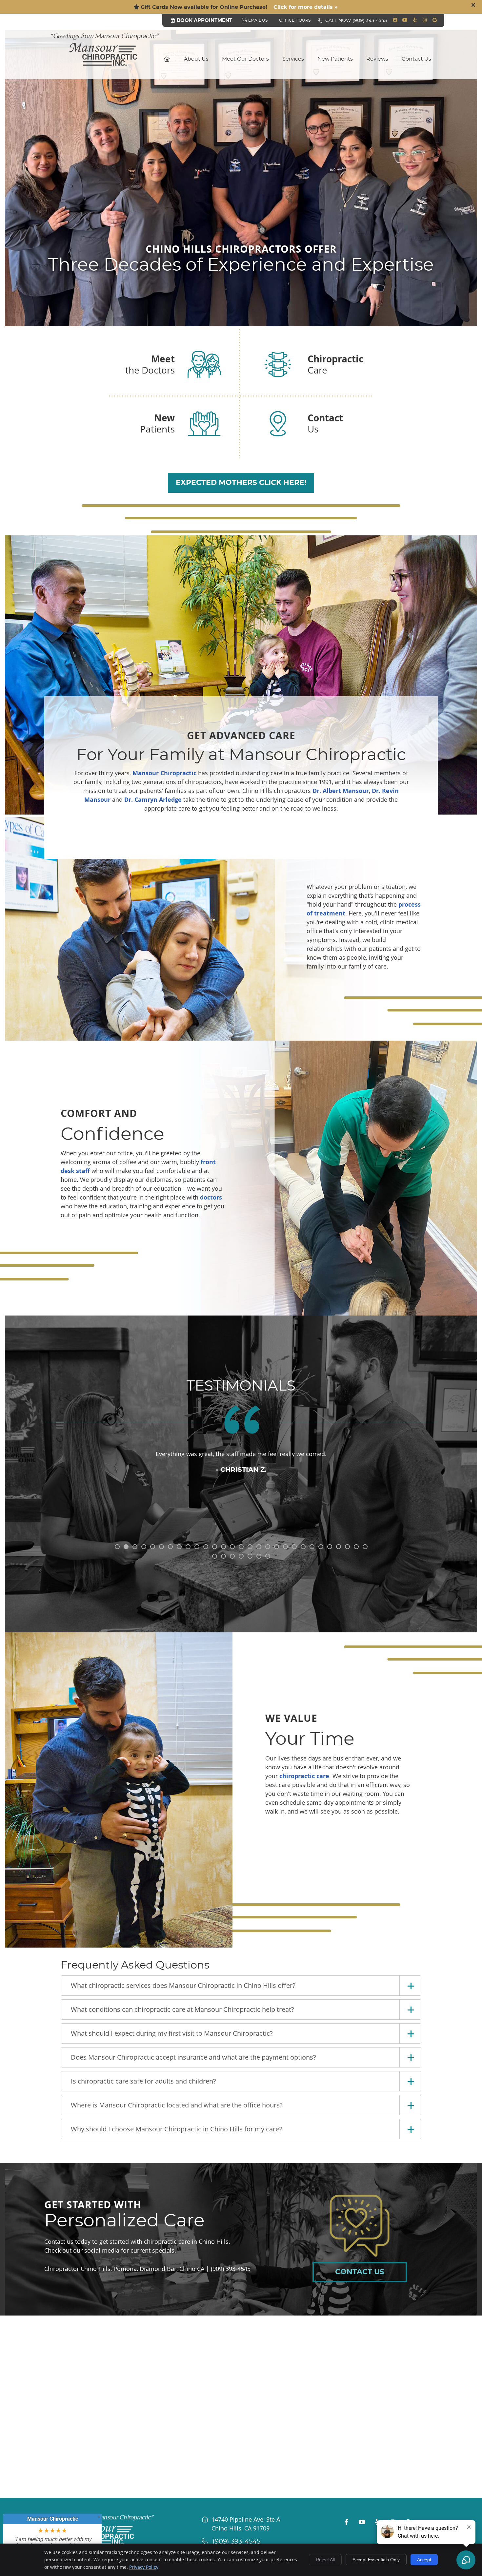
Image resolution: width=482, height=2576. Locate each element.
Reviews (377, 59)
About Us (196, 59)
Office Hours (295, 20)
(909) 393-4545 (370, 21)
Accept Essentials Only (376, 2560)
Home (167, 59)
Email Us (258, 20)
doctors (211, 1197)
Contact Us (416, 59)
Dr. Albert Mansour (341, 791)
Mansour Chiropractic (164, 773)
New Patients (335, 59)
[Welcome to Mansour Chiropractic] (105, 64)
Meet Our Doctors (245, 59)
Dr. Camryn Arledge (153, 800)
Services (293, 59)
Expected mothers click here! (241, 483)
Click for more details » (305, 7)
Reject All (325, 2560)
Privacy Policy (144, 2567)
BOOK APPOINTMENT (204, 20)
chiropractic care (304, 1776)
